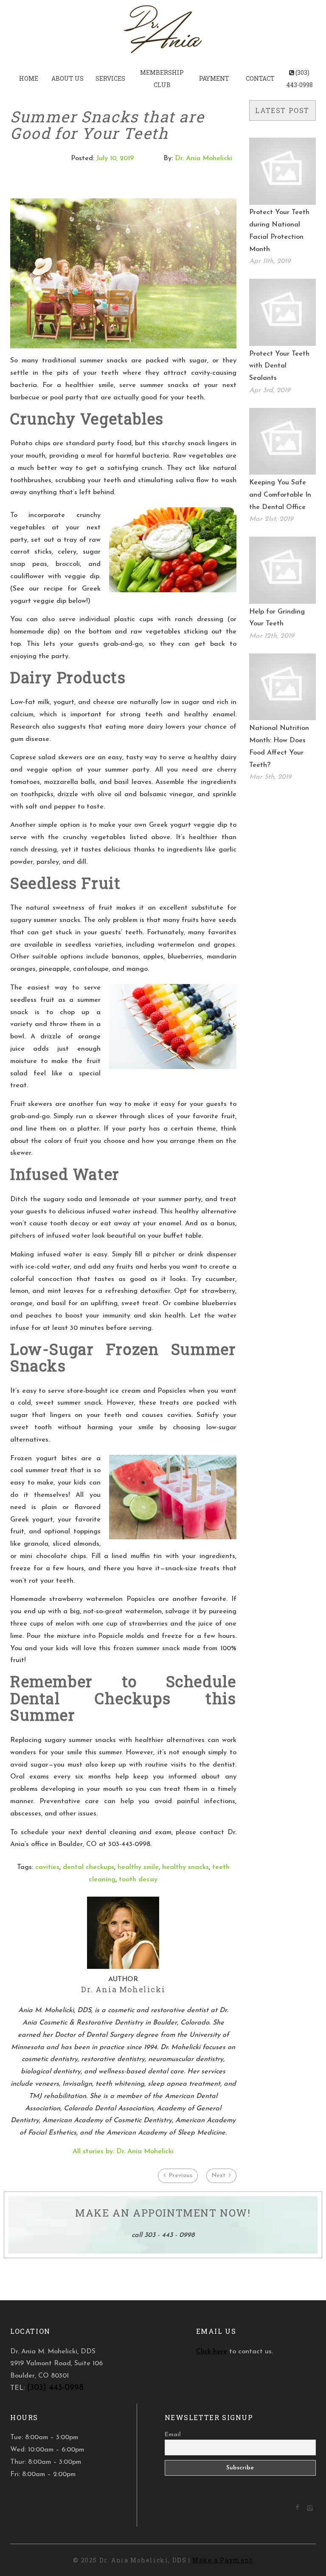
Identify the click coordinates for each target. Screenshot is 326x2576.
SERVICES (110, 78)
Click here (212, 2352)
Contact (260, 78)
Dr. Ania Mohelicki (204, 158)
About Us (67, 78)
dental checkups (89, 1867)
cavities (47, 1867)
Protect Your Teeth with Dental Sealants (279, 366)
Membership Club (162, 79)
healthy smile (138, 1867)
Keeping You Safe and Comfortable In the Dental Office (280, 495)
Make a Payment (222, 2560)
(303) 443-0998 (299, 79)
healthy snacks (185, 1867)
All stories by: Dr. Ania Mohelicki (123, 2152)
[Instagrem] (310, 2510)
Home (29, 78)
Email (173, 2435)
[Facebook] (297, 2508)
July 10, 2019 (115, 158)
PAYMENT (214, 78)
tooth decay (138, 1880)
